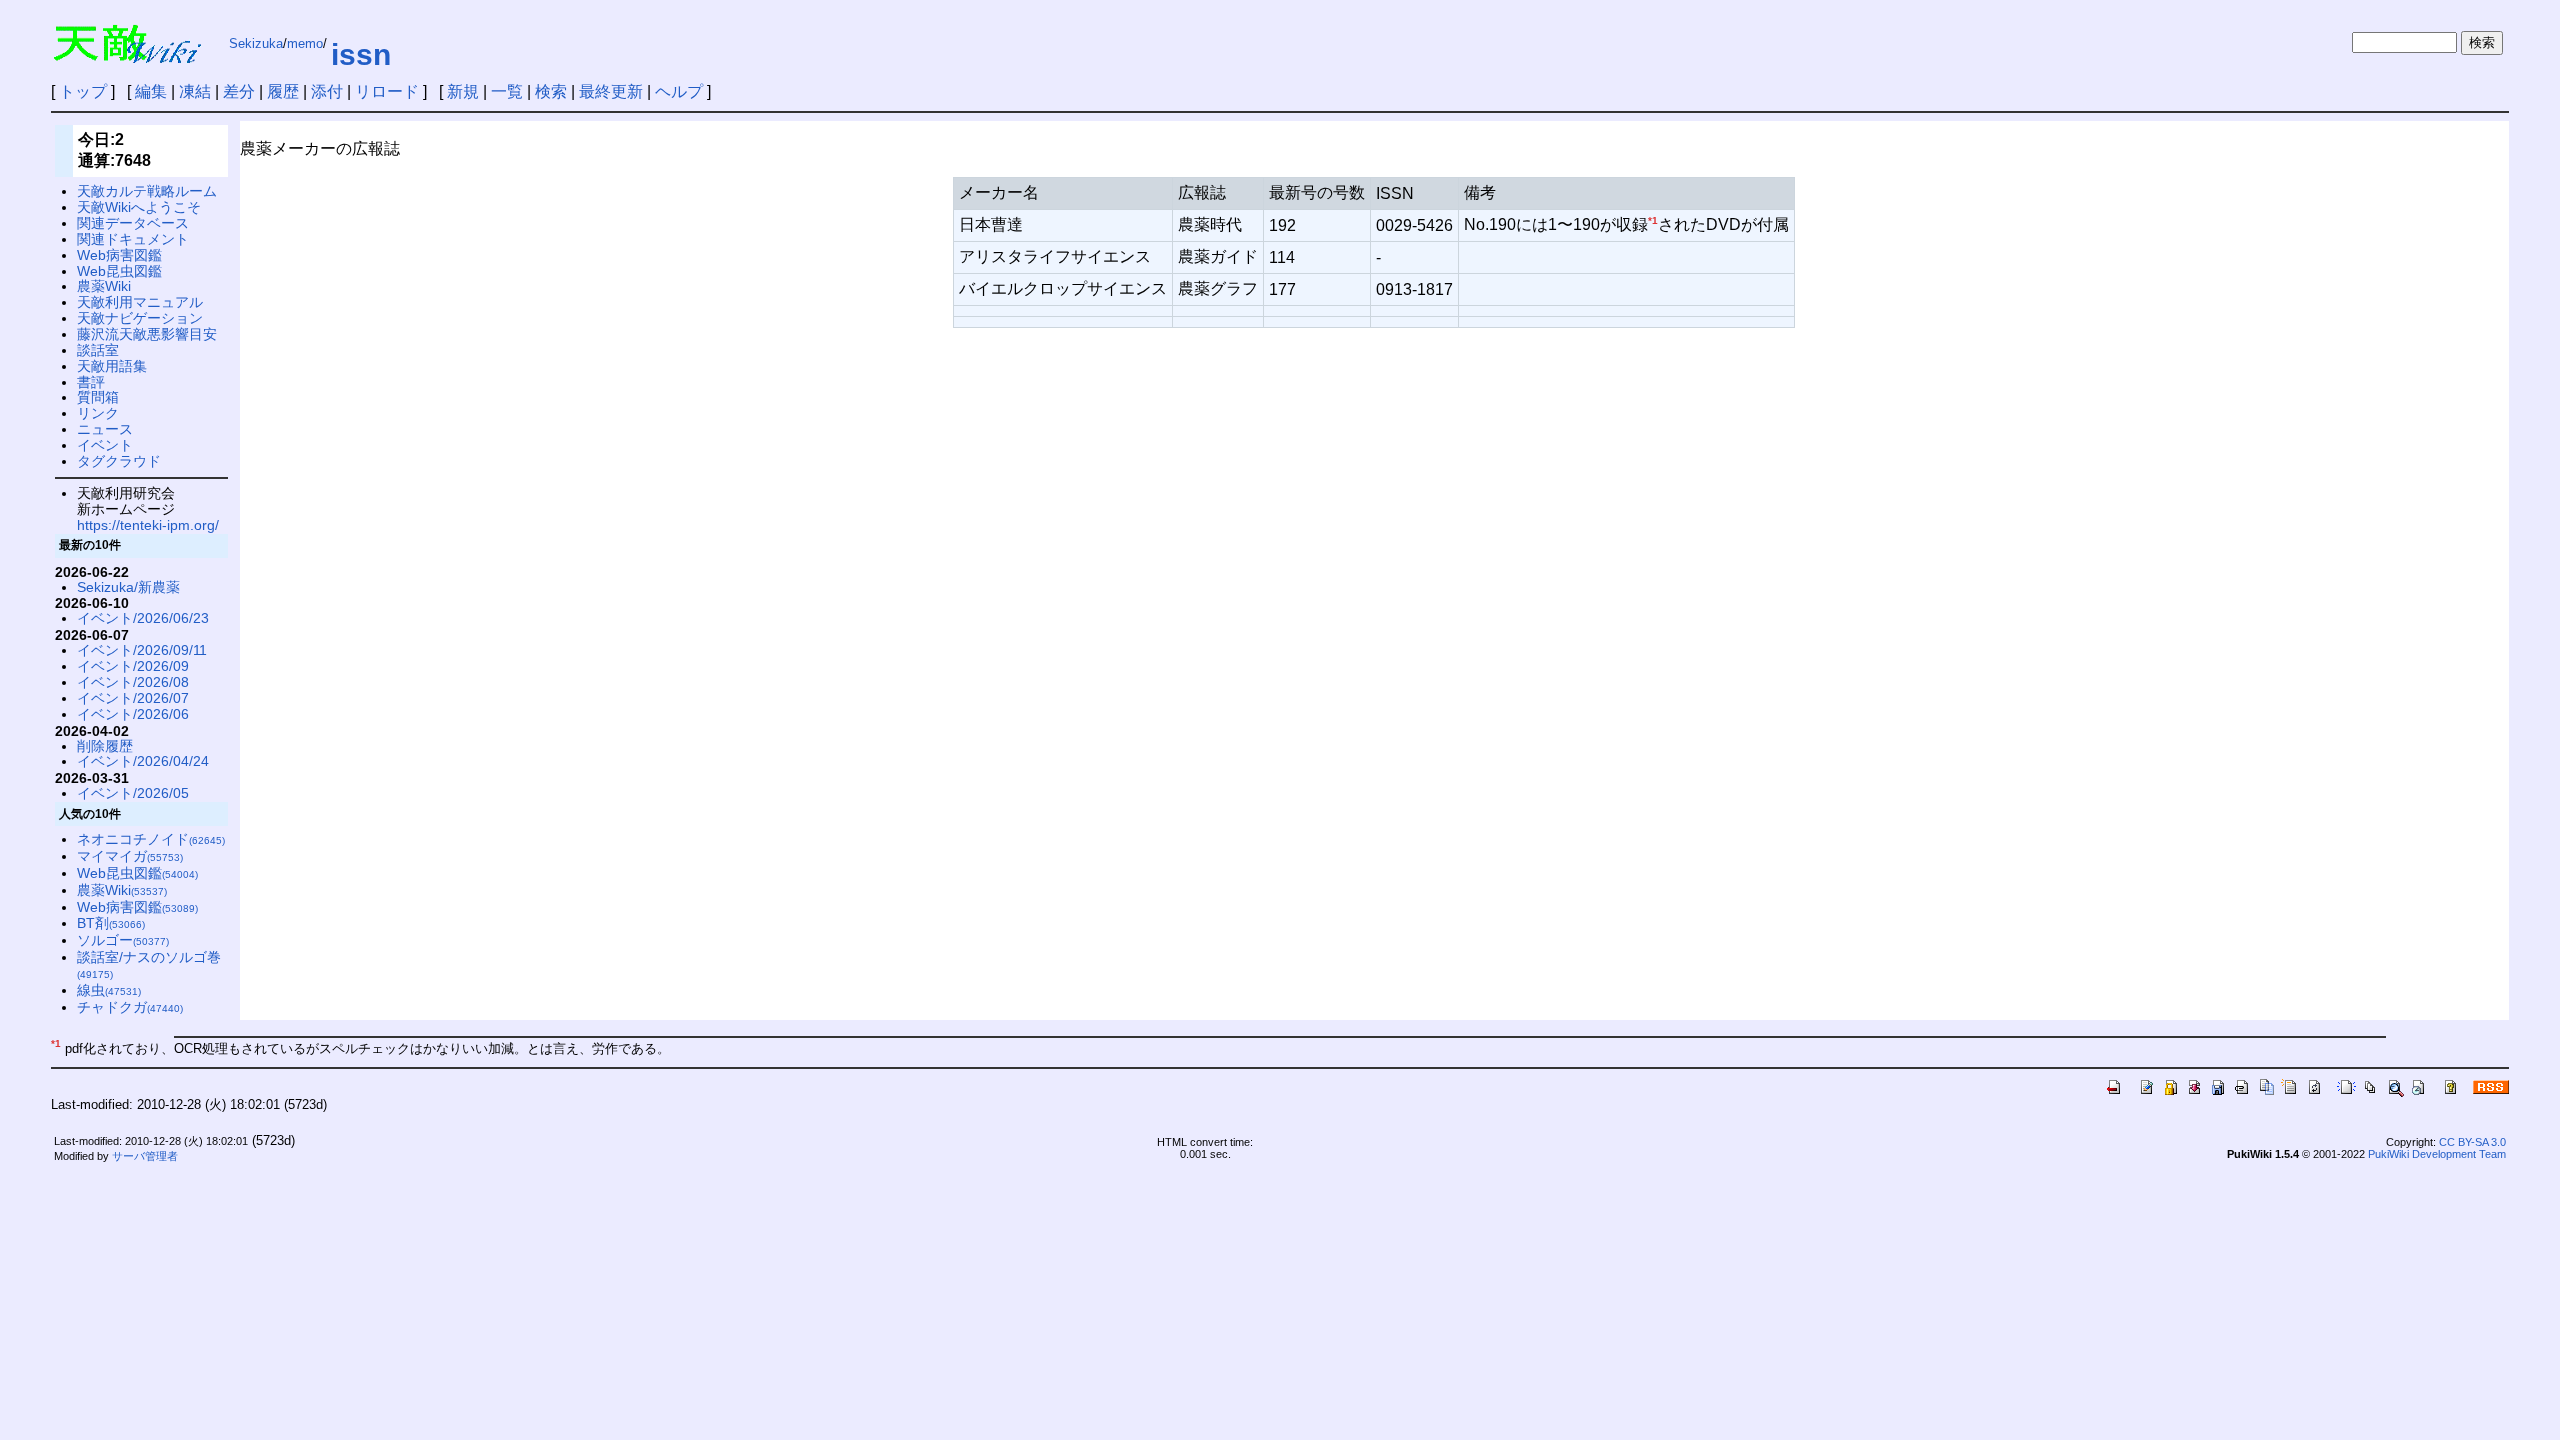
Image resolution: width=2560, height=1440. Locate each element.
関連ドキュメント (133, 239)
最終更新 (611, 91)
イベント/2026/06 (133, 714)
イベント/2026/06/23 (143, 618)
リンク (98, 413)
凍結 (195, 91)
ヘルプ (679, 91)
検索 (551, 91)
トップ (83, 91)
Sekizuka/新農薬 (128, 587)
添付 (327, 91)
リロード (387, 91)
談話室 (98, 350)
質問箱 (98, 397)
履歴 (283, 91)
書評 (91, 382)
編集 (151, 91)
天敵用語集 (112, 366)
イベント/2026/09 (133, 666)
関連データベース (133, 223)
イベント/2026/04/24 (143, 761)
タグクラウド (119, 461)
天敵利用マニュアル (140, 302)
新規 (463, 91)
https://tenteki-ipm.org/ (148, 525)
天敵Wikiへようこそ (139, 207)
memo (305, 43)
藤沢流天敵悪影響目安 (147, 334)
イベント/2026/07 (133, 698)
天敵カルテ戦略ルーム (147, 191)
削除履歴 (105, 746)
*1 (1653, 220)
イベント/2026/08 (133, 682)
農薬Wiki (104, 286)
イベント (105, 445)
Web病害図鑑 (119, 255)
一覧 (507, 91)
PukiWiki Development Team (2437, 1154)
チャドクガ (130, 1007)
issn (361, 54)
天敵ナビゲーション (140, 318)
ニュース (105, 429)
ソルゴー (123, 940)
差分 (239, 91)
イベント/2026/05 (133, 793)
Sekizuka (256, 43)
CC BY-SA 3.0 (2472, 1142)
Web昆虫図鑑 (119, 271)
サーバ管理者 (145, 1156)
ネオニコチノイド (151, 839)
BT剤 (111, 923)
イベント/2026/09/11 (142, 650)
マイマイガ (130, 856)
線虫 (109, 990)
